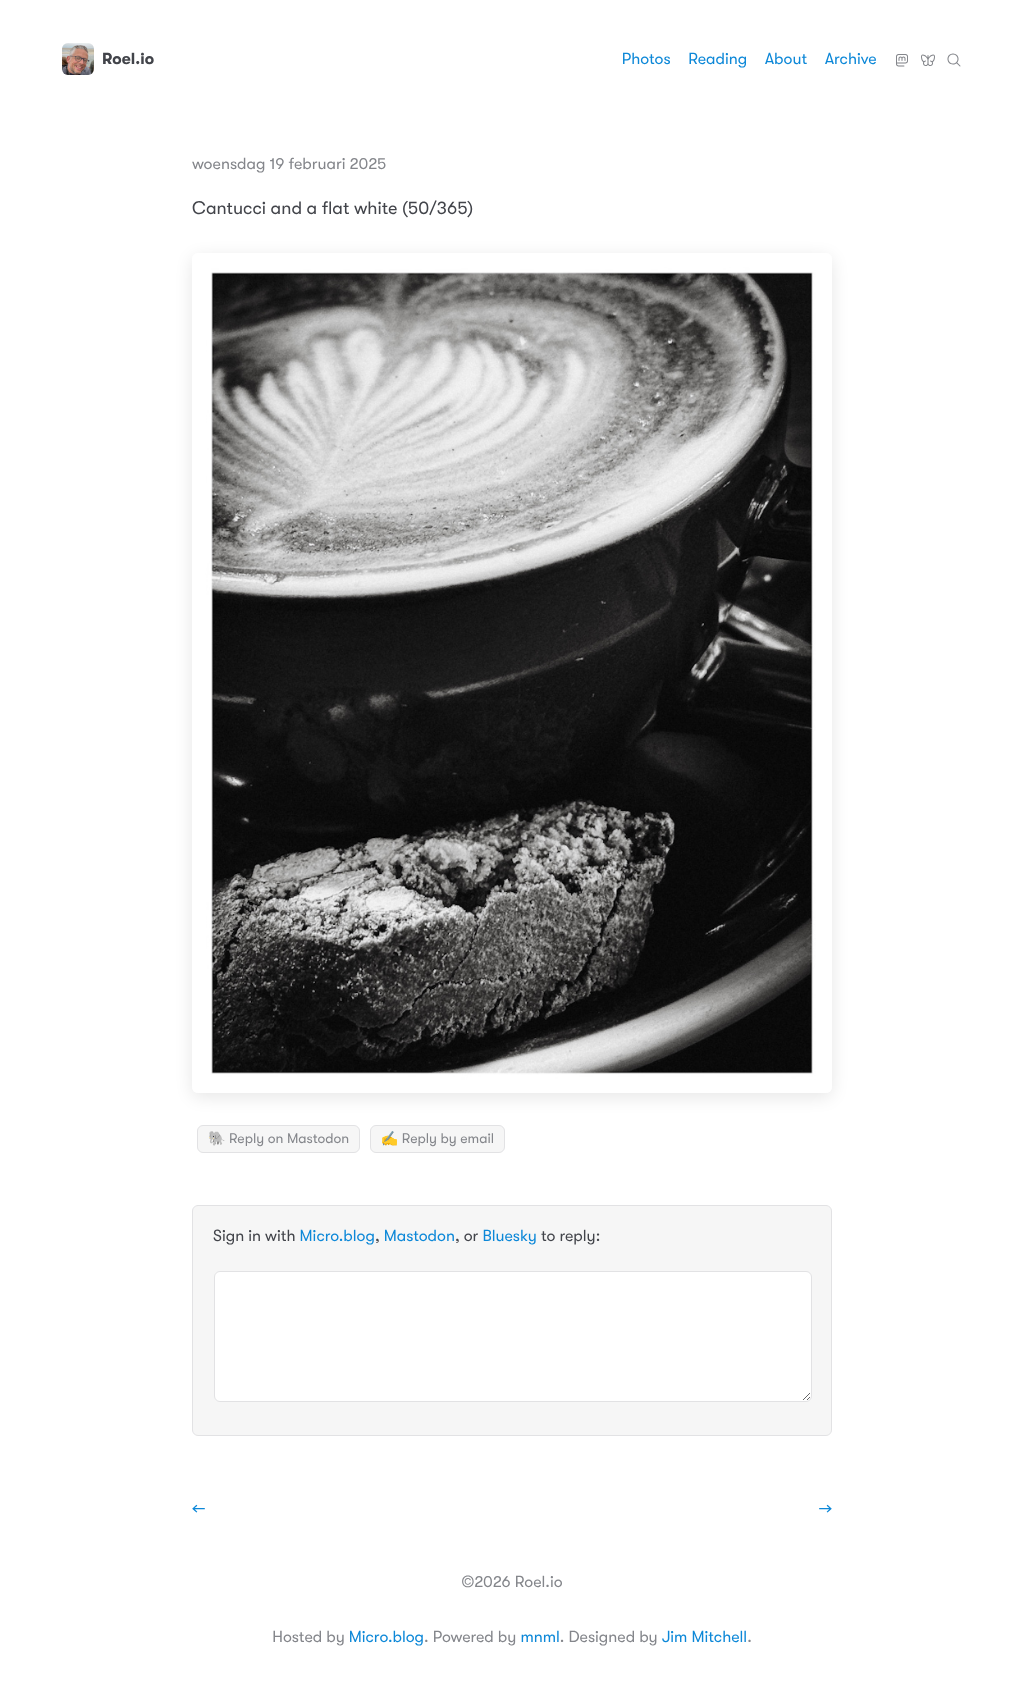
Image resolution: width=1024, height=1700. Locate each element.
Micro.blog (337, 1236)
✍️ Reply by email (437, 1139)
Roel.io (128, 59)
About (786, 59)
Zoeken (954, 52)
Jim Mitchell (704, 1637)
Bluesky (928, 52)
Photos (646, 59)
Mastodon (902, 52)
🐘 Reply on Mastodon (278, 1139)
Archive (851, 59)
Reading (717, 59)
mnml (539, 1637)
